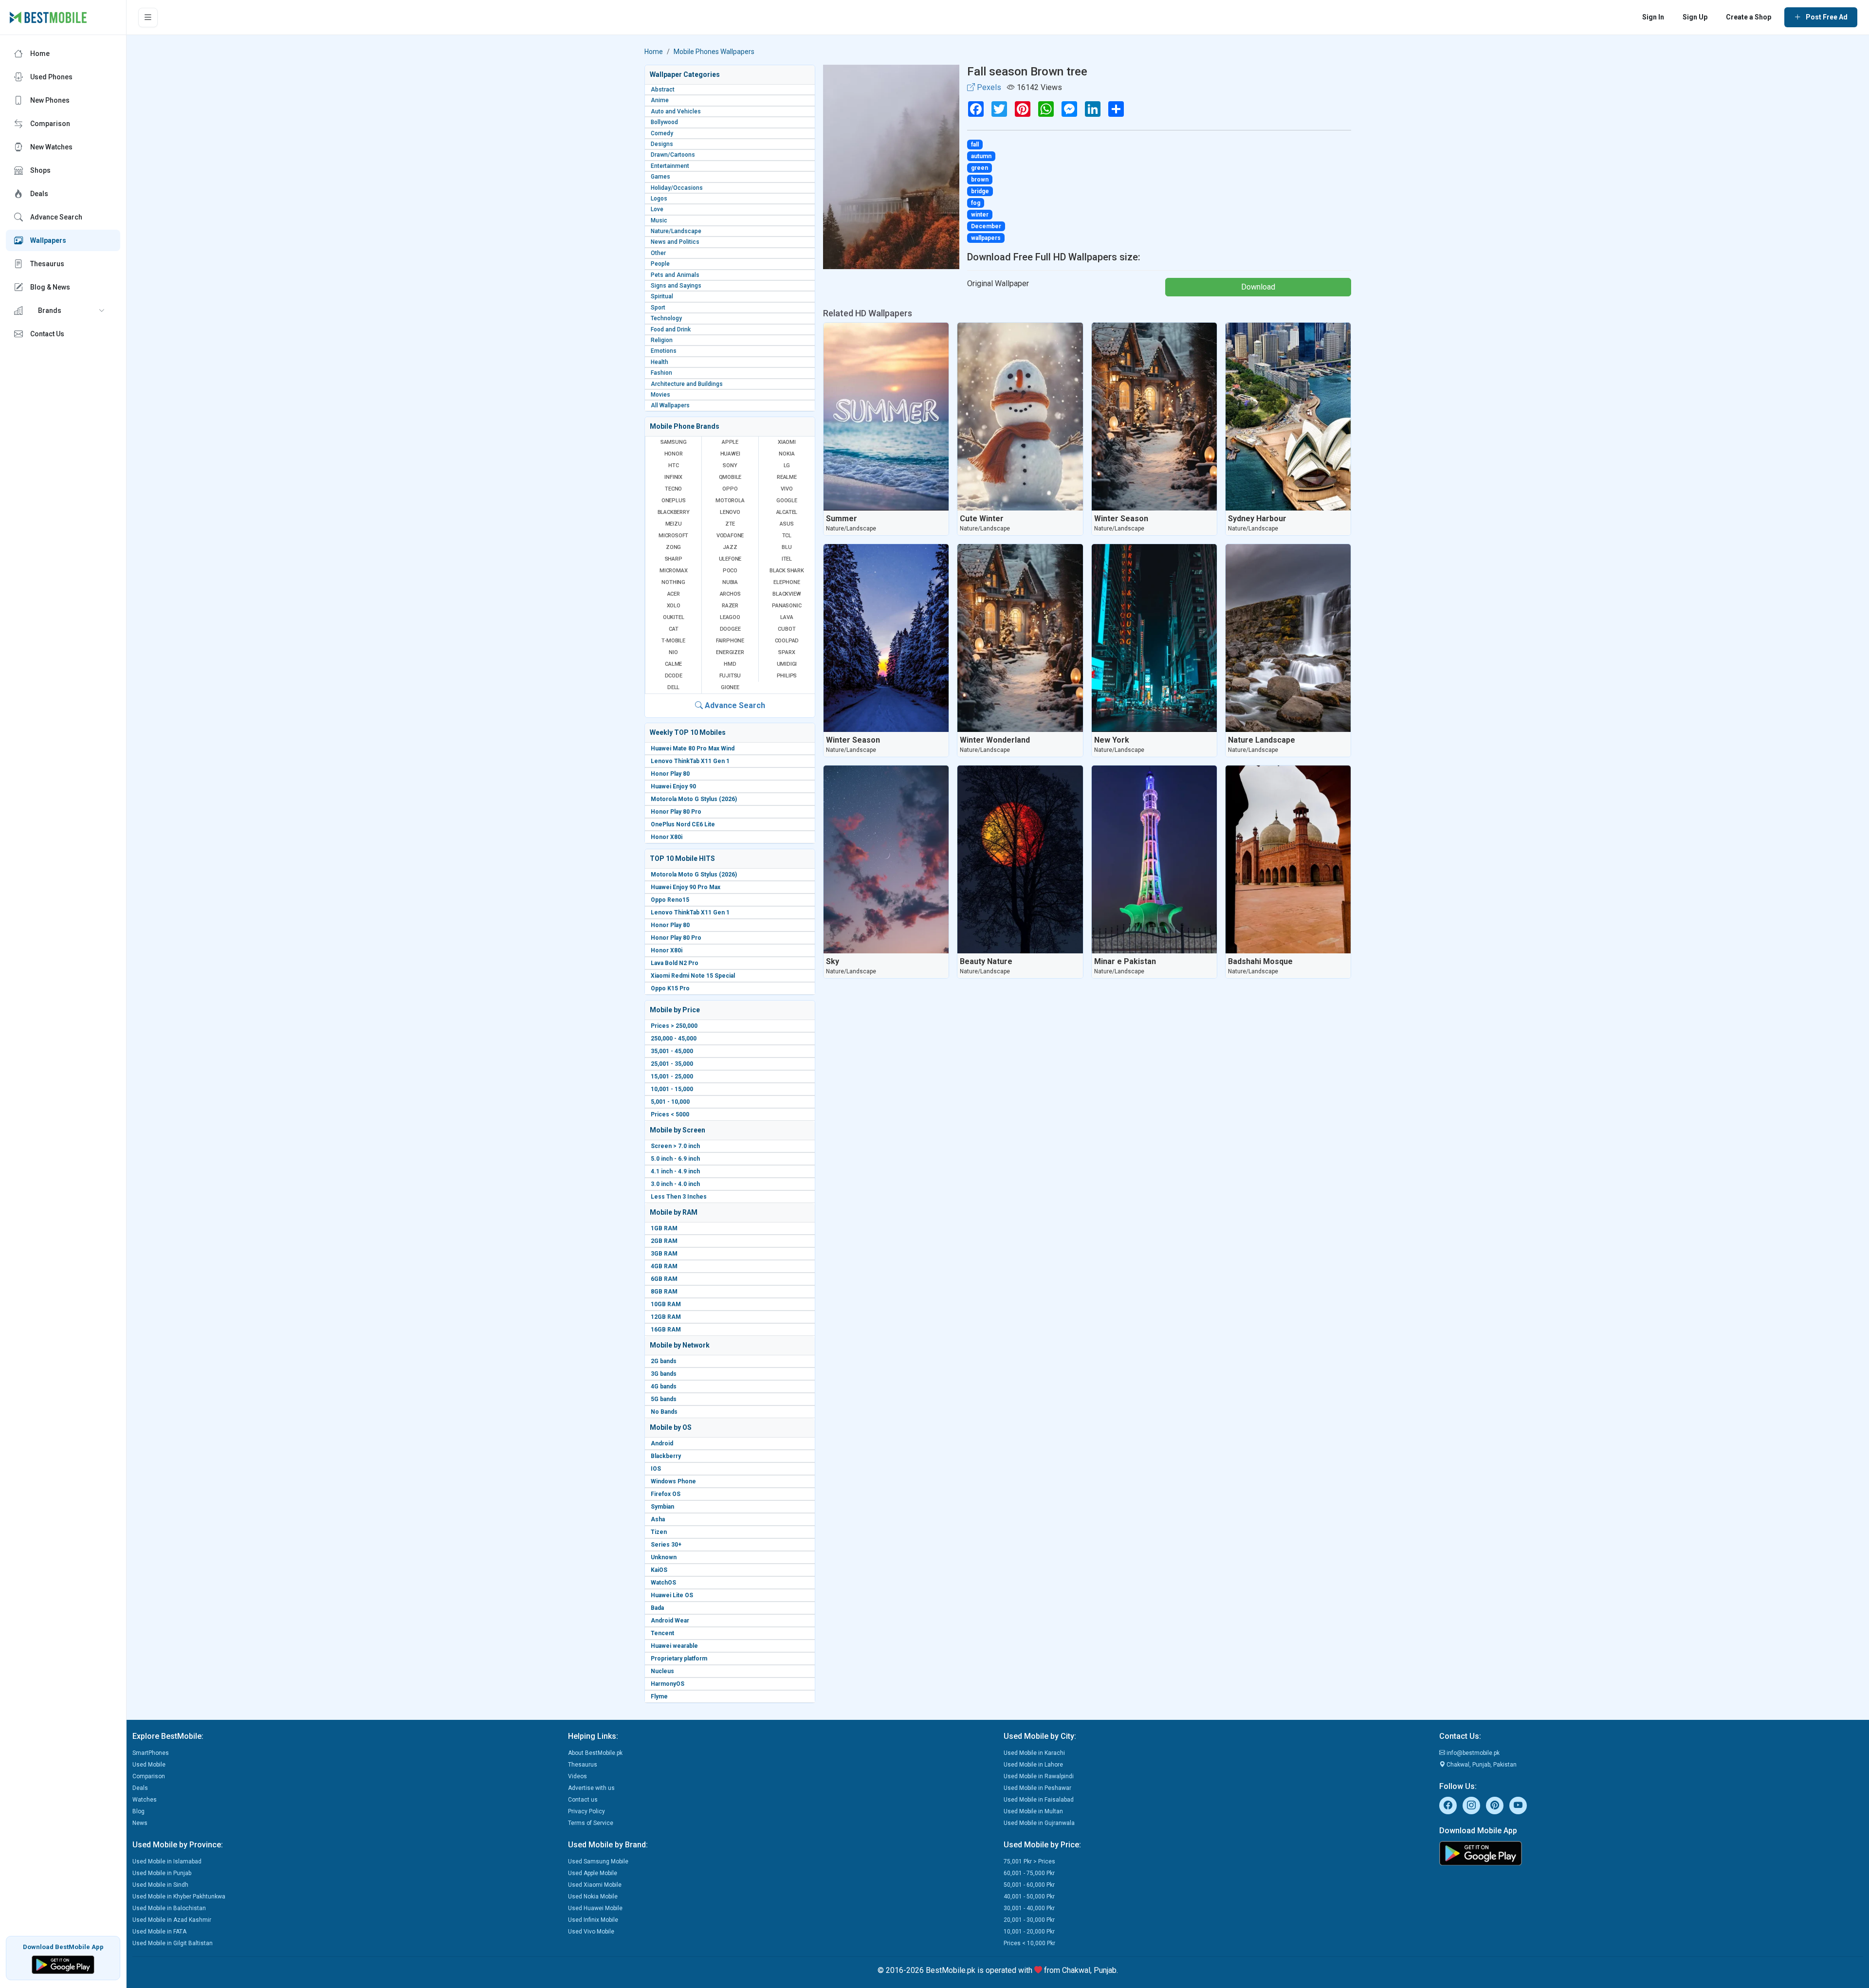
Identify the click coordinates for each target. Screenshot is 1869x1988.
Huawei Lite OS (672, 1595)
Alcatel (787, 512)
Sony (730, 465)
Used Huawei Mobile (595, 1908)
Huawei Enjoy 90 (673, 786)
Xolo (674, 606)
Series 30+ (666, 1545)
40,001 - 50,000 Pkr (1029, 1897)
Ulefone (730, 559)
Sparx (787, 652)
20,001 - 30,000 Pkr (1029, 1920)
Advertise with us (591, 1788)
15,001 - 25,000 (672, 1076)
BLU (787, 547)
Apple (730, 442)
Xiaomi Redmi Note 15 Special (693, 976)
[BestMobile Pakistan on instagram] (1471, 1806)
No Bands (664, 1412)
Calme (673, 664)
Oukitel (674, 617)
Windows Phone (673, 1481)
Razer (730, 606)
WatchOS (663, 1583)
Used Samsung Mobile (598, 1861)
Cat (673, 629)
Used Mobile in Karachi (1034, 1753)
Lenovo (730, 512)
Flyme (659, 1696)
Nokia (787, 454)
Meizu (674, 524)
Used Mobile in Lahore (1033, 1765)
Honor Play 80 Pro (676, 812)
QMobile (730, 477)
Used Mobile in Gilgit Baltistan (173, 1943)
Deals (140, 1788)
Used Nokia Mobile (593, 1897)
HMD (730, 664)
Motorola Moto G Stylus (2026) (694, 799)
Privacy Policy (586, 1811)
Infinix (673, 477)
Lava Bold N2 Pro (675, 963)
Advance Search (734, 705)
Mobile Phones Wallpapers (714, 52)
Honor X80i (667, 837)
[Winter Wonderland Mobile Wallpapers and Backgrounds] (1020, 638)
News (140, 1823)
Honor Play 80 (670, 774)
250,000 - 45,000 (674, 1039)
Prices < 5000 (670, 1114)
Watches (145, 1800)
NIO (673, 652)
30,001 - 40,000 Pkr (1029, 1908)
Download (1258, 287)
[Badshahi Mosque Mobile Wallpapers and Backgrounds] (1288, 859)
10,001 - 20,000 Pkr (1029, 1932)
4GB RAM (664, 1266)
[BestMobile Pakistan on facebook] (1448, 1806)
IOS (656, 1469)
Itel (787, 559)
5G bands (664, 1399)
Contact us (583, 1800)
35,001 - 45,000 (672, 1051)
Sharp (674, 559)
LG (787, 465)
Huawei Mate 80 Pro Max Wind (693, 748)
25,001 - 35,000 (672, 1064)
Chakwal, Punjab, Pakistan (1481, 1765)
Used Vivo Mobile (591, 1932)
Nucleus (662, 1671)
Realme (787, 477)
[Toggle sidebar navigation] (148, 18)
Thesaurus (583, 1765)
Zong (673, 547)
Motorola (730, 501)
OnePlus (674, 501)
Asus (787, 524)
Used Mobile (149, 1765)
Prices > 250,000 (674, 1026)
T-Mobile (673, 641)
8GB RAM (664, 1292)
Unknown (664, 1557)
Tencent (662, 1633)
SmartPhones (151, 1753)
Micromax (673, 571)
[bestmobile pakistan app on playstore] (1651, 1853)
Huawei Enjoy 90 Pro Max (686, 887)
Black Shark (787, 571)
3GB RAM (664, 1254)
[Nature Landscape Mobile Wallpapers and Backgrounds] (1288, 638)
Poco (730, 571)
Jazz (730, 547)
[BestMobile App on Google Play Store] (63, 1964)
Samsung (674, 442)
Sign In (1653, 17)
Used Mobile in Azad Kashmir (172, 1920)
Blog (138, 1811)
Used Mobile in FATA (159, 1932)
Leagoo (730, 617)
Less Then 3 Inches (679, 1197)
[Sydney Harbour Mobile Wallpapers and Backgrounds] (1288, 417)
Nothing (673, 582)
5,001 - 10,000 (670, 1102)
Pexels (988, 87)
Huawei (730, 454)
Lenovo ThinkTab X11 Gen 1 (690, 761)
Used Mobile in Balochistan (169, 1908)
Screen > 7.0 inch (675, 1146)
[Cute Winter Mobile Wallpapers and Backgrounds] (1020, 417)
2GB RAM (664, 1241)
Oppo (730, 489)
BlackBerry (674, 512)
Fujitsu (730, 676)
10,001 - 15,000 (672, 1089)
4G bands (664, 1386)
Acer (674, 594)
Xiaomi (787, 442)
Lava (787, 617)
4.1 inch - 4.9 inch (675, 1171)
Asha (658, 1519)
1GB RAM (664, 1228)
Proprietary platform (679, 1659)
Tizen (659, 1532)
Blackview (787, 594)
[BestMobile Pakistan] (48, 18)
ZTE (730, 524)
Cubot (787, 629)
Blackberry (666, 1456)
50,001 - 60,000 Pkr (1029, 1885)
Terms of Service (591, 1823)
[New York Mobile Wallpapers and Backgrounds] (1154, 638)
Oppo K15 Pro (670, 988)
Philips (787, 676)
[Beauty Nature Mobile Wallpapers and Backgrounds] (1020, 859)
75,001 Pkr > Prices (1029, 1861)
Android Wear (670, 1621)
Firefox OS (666, 1494)
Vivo (787, 489)
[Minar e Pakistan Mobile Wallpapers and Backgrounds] (1154, 859)
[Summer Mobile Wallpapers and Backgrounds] (886, 417)
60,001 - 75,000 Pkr (1029, 1873)
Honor (674, 454)
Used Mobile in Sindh (160, 1885)
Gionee (730, 687)
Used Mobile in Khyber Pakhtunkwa (179, 1897)
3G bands (664, 1374)
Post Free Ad (1827, 17)
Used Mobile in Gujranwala (1039, 1823)
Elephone (787, 582)
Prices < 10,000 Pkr (1029, 1943)
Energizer (730, 652)
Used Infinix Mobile (593, 1920)
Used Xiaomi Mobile (595, 1885)
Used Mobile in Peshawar (1037, 1788)
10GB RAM (666, 1304)
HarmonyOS (668, 1684)
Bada (657, 1608)
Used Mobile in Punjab (162, 1873)
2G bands (664, 1361)
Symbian (662, 1507)
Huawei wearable (674, 1646)
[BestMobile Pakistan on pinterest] (1495, 1806)
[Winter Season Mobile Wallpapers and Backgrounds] (1154, 417)
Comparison (149, 1776)
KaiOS (659, 1570)
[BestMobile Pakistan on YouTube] (1518, 1806)
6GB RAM (664, 1279)
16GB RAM (666, 1330)
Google (787, 501)
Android (662, 1443)
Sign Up (1695, 17)
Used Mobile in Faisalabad (1039, 1800)
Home (654, 52)
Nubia (730, 582)
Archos (730, 594)
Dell (673, 687)
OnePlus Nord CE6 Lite (683, 824)
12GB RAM (666, 1317)
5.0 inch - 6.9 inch (675, 1159)
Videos (577, 1776)
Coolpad (787, 641)
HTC (673, 465)
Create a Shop (1749, 17)
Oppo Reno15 (670, 900)
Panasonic (787, 606)
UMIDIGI (787, 664)
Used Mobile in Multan (1033, 1811)
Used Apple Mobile (593, 1873)
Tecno (673, 489)
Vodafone (730, 536)
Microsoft (673, 536)
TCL (787, 536)
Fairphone (730, 641)
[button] (63, 310)
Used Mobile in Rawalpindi (1039, 1776)
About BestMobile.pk (595, 1753)
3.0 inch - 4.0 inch (675, 1184)
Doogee (730, 629)
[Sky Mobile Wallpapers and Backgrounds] (886, 859)
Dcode (674, 676)
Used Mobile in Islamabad (167, 1861)
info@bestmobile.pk (1472, 1753)
